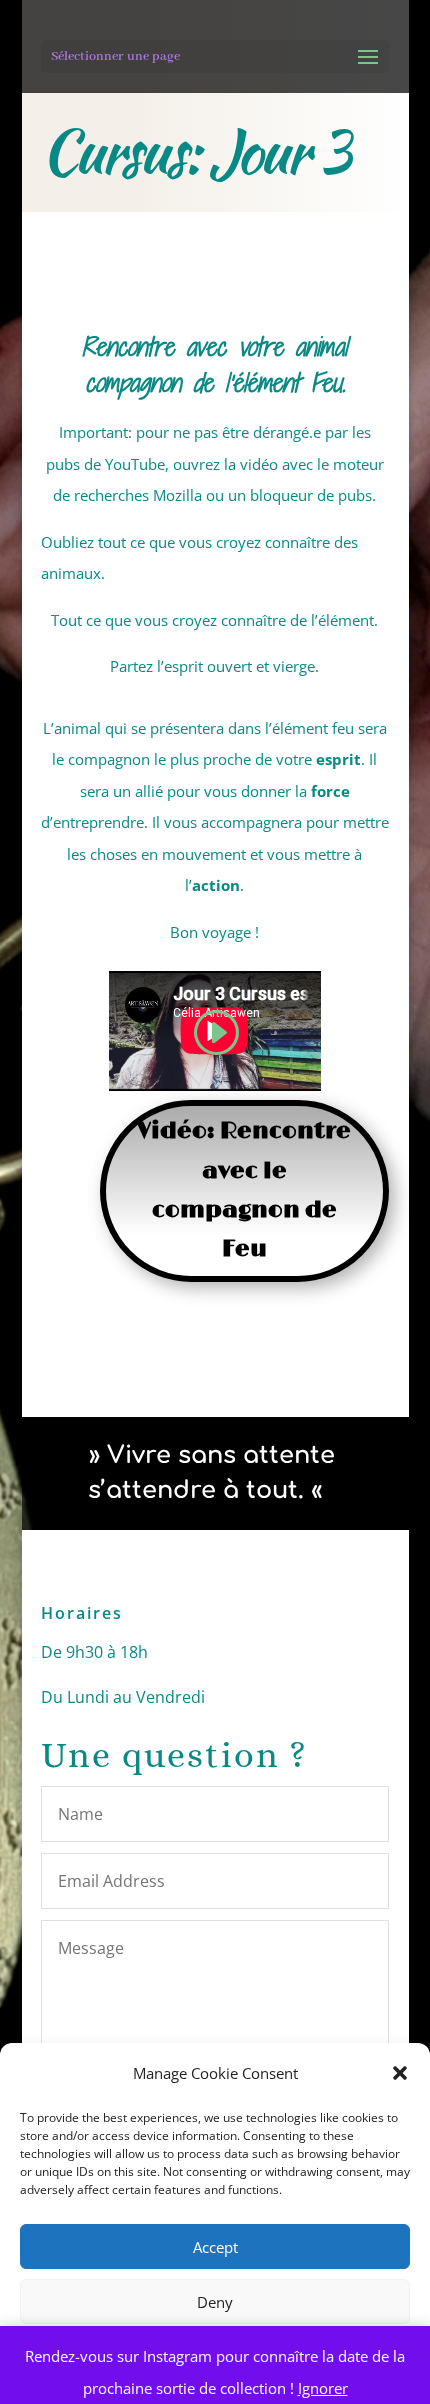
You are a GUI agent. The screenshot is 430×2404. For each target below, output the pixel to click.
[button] (400, 2073)
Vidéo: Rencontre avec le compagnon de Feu (244, 1189)
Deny (215, 2302)
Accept (215, 2247)
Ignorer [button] (323, 2388)
